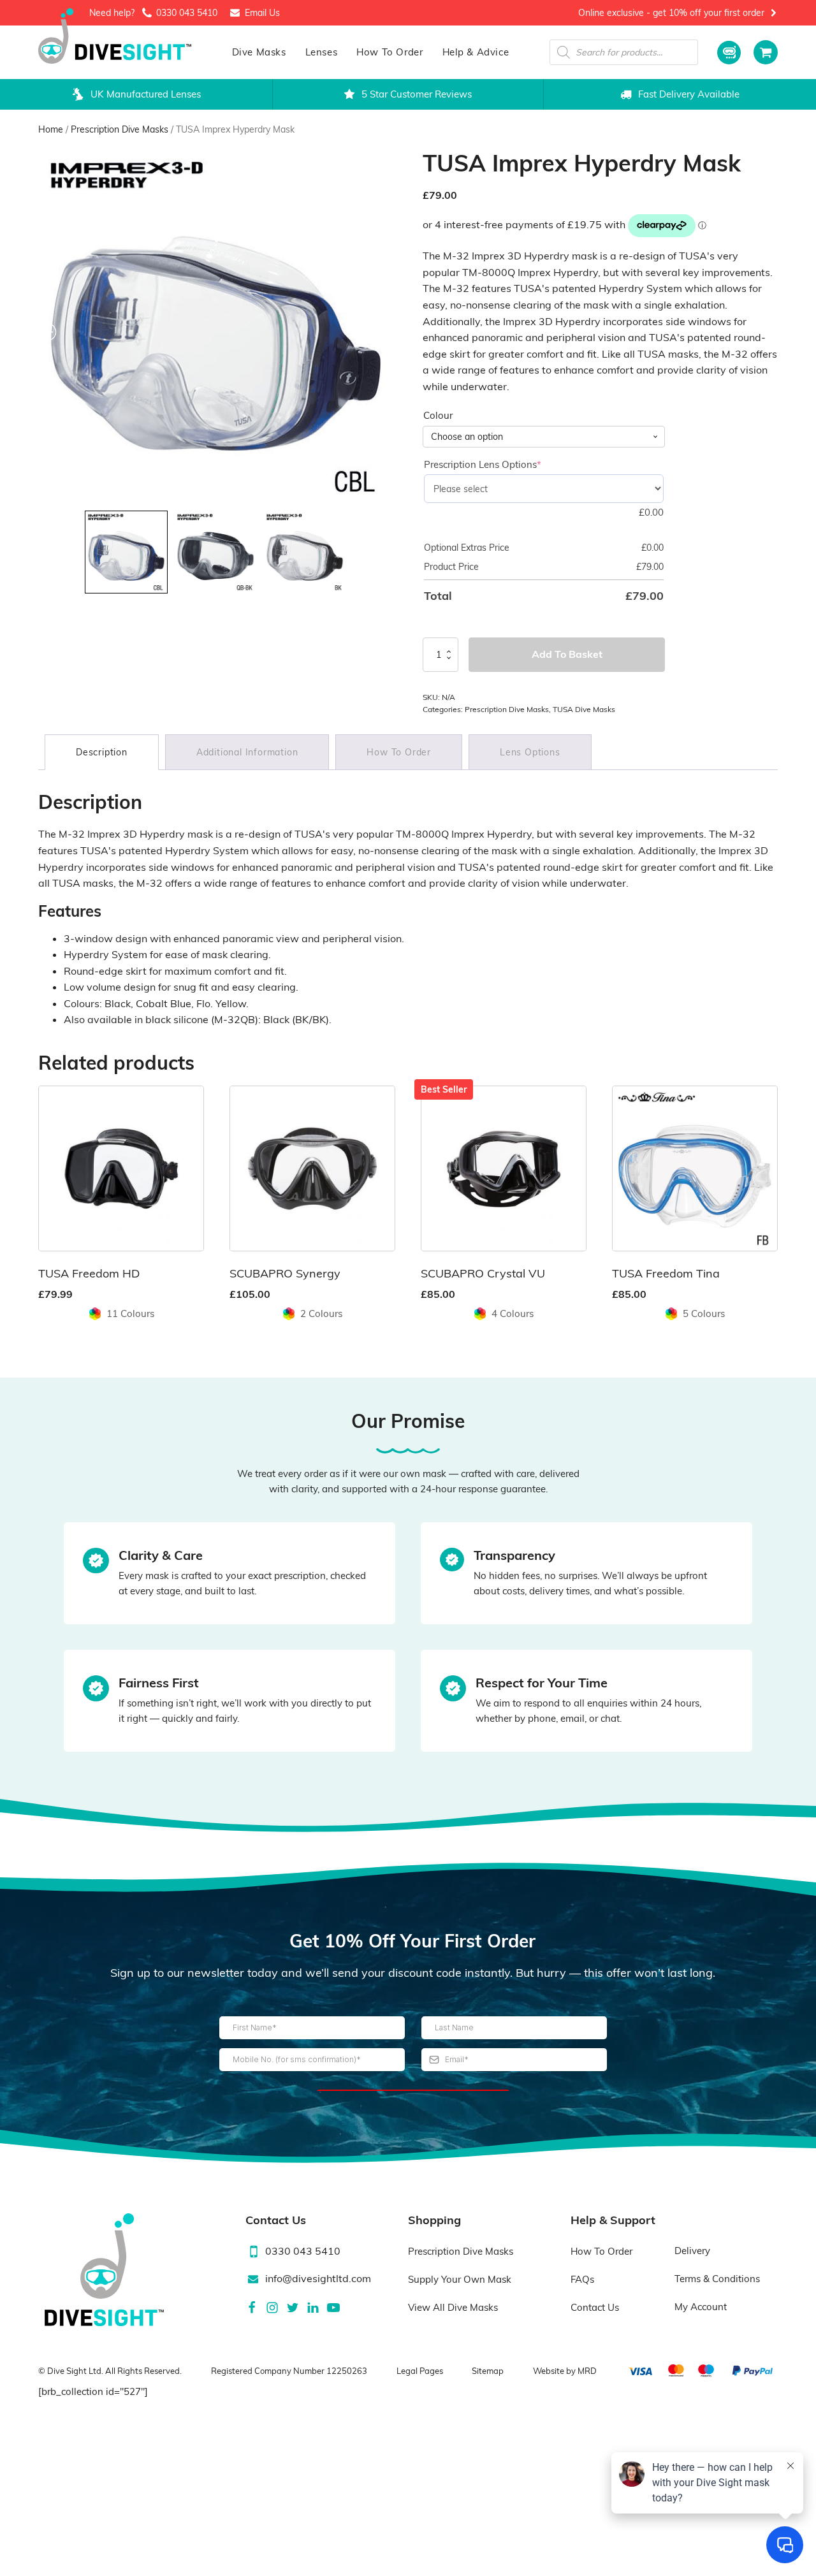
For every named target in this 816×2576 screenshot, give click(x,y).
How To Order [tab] (399, 752)
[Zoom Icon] (216, 327)
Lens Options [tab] (530, 752)
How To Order (390, 52)
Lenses (322, 52)
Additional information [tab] (247, 752)
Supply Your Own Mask (460, 2279)
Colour (438, 415)
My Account (701, 2307)
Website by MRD (565, 2371)
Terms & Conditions (717, 2279)
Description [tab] (102, 752)
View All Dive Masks (453, 2307)
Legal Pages (420, 2371)
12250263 (347, 2371)
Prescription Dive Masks (120, 129)
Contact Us (595, 2307)
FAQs (582, 2279)
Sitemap (488, 2371)
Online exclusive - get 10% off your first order (671, 13)
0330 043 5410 (187, 13)
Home (51, 129)
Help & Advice (476, 52)
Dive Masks (259, 52)
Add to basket (567, 654)
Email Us (262, 13)
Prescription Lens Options (504, 464)
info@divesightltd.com (318, 2278)
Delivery (692, 2251)
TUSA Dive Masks (584, 709)
